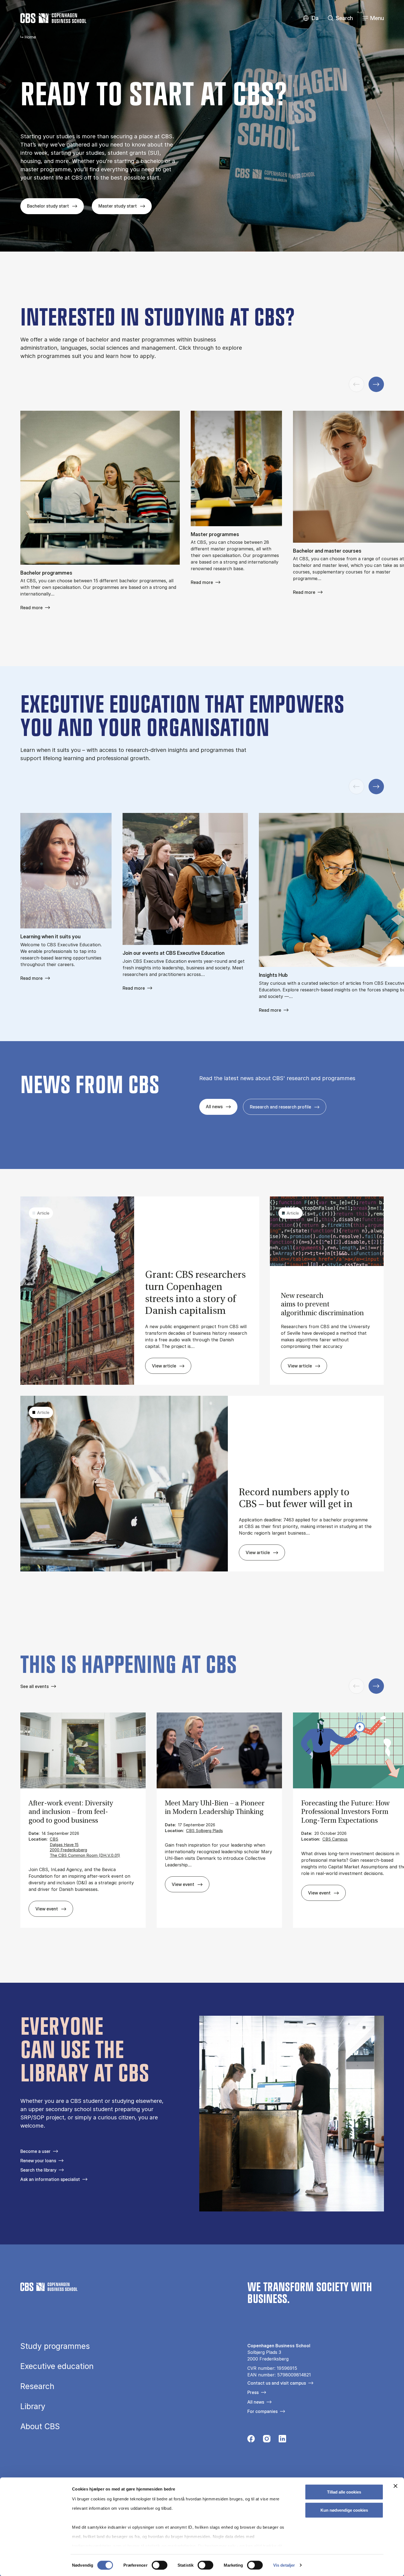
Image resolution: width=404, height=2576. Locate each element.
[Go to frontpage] (53, 18)
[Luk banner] (395, 2486)
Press (253, 2392)
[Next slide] (376, 384)
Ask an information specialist (50, 2179)
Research (37, 2386)
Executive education (57, 2366)
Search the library (38, 2170)
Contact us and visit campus (277, 2383)
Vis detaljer (284, 2565)
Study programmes (55, 2346)
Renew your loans (38, 2161)
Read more (31, 608)
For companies (262, 2411)
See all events (34, 1686)
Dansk (310, 18)
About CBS (40, 2426)
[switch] (160, 2565)
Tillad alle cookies (344, 2492)
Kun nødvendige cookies (344, 2510)
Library (33, 2406)
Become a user (35, 2151)
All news (256, 2402)
